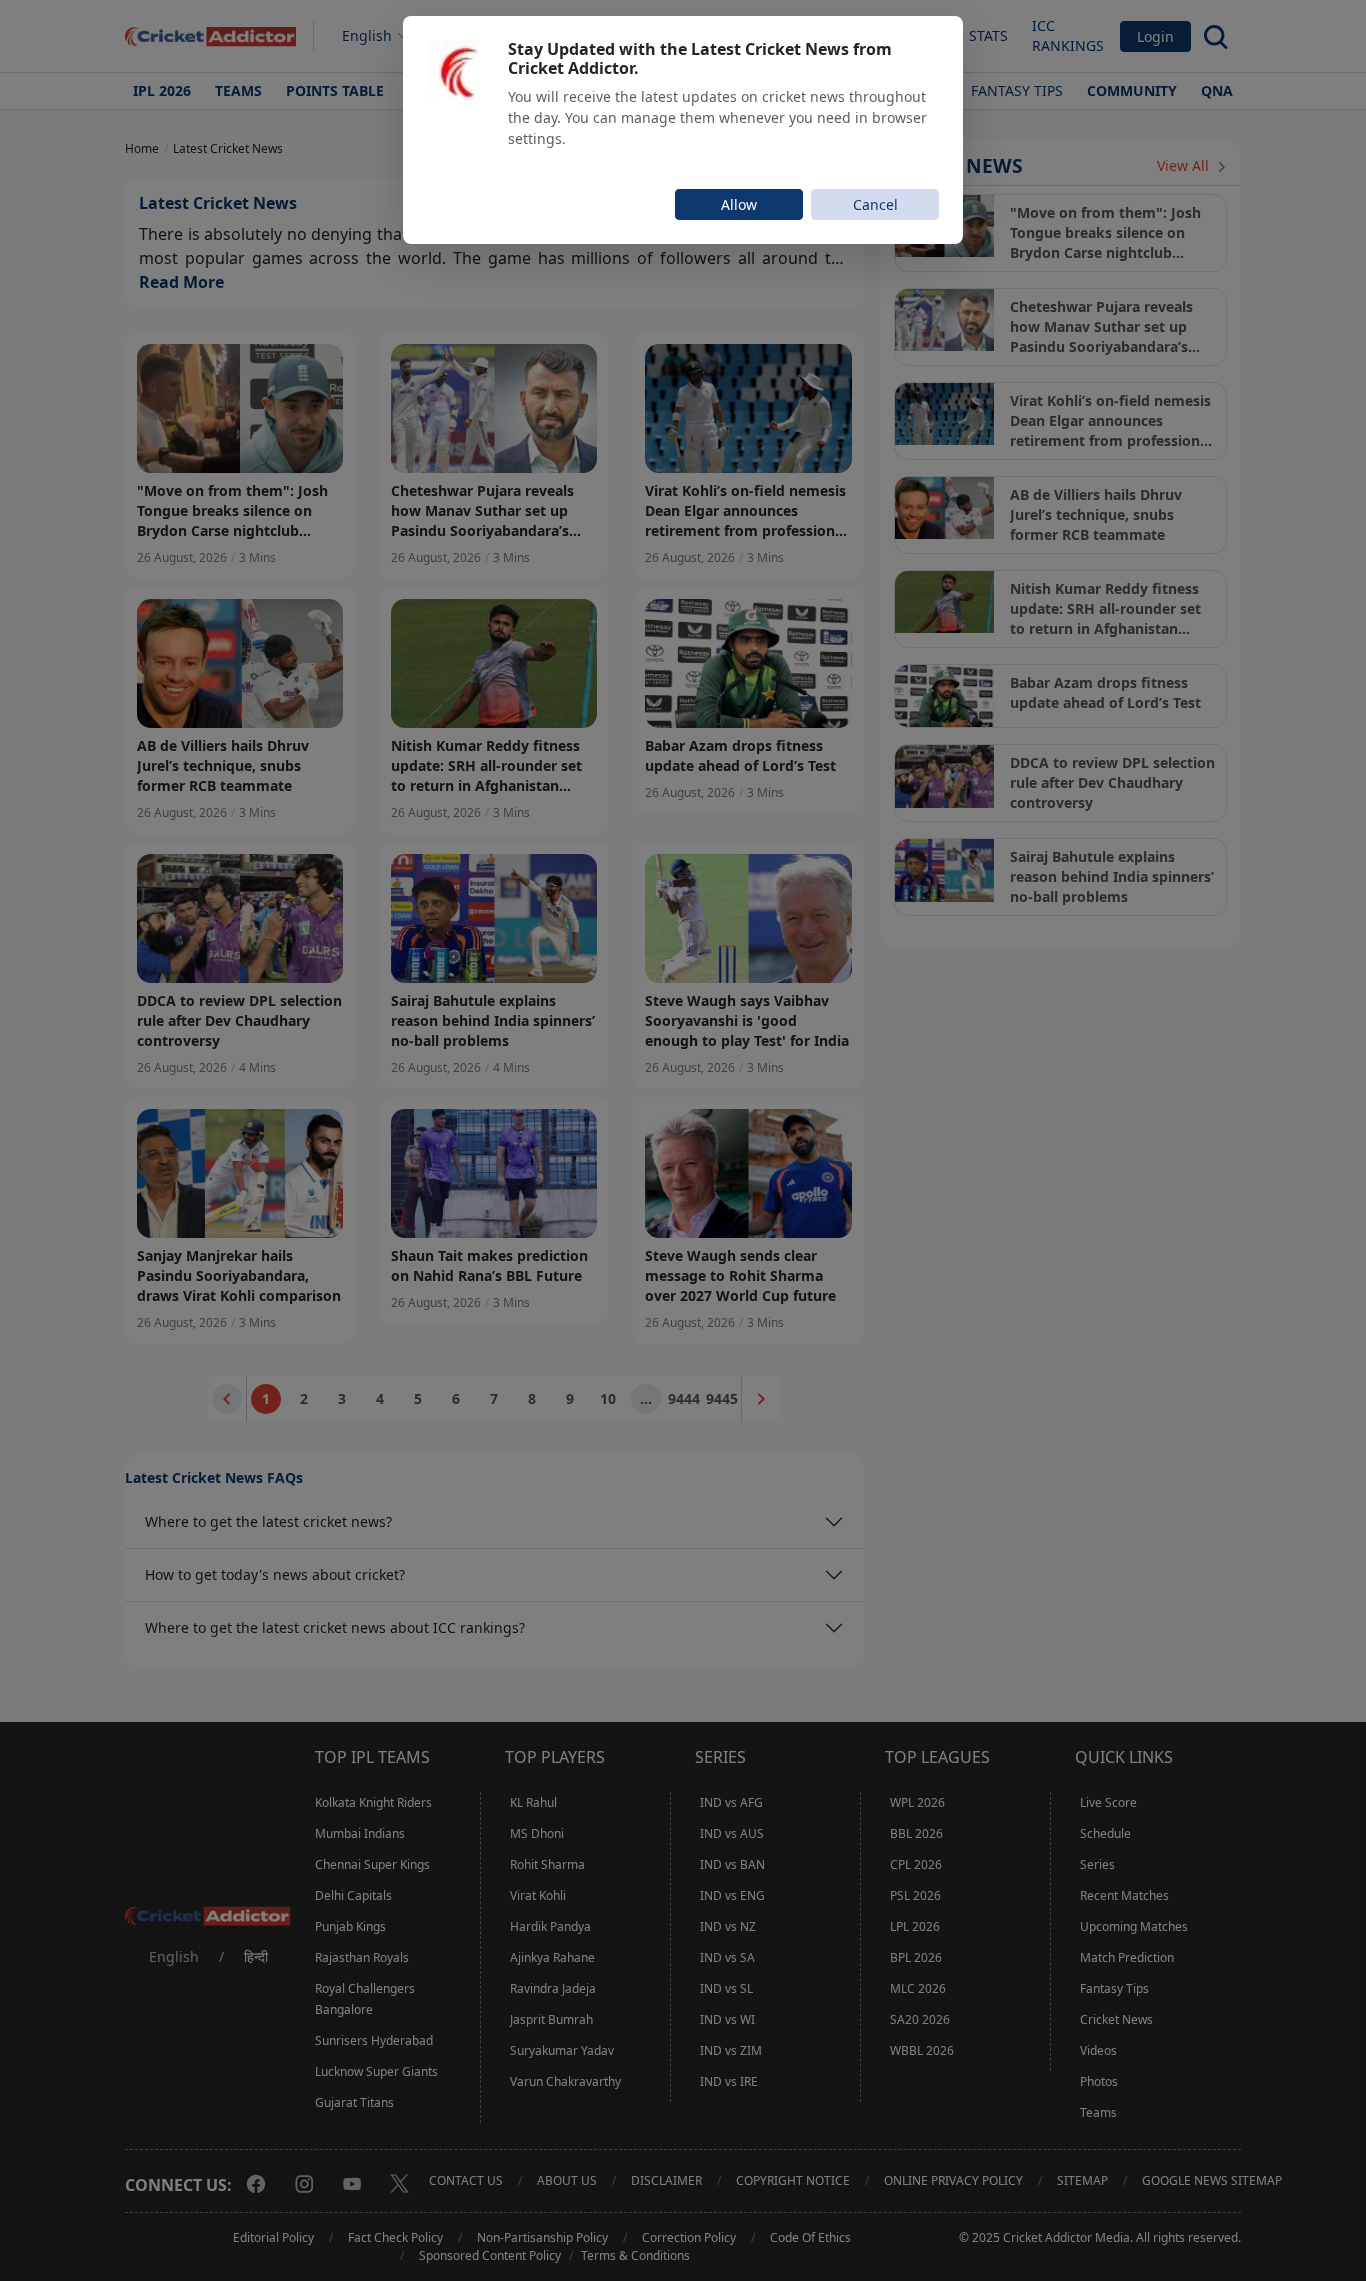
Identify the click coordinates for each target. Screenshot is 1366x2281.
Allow (739, 204)
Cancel (875, 204)
